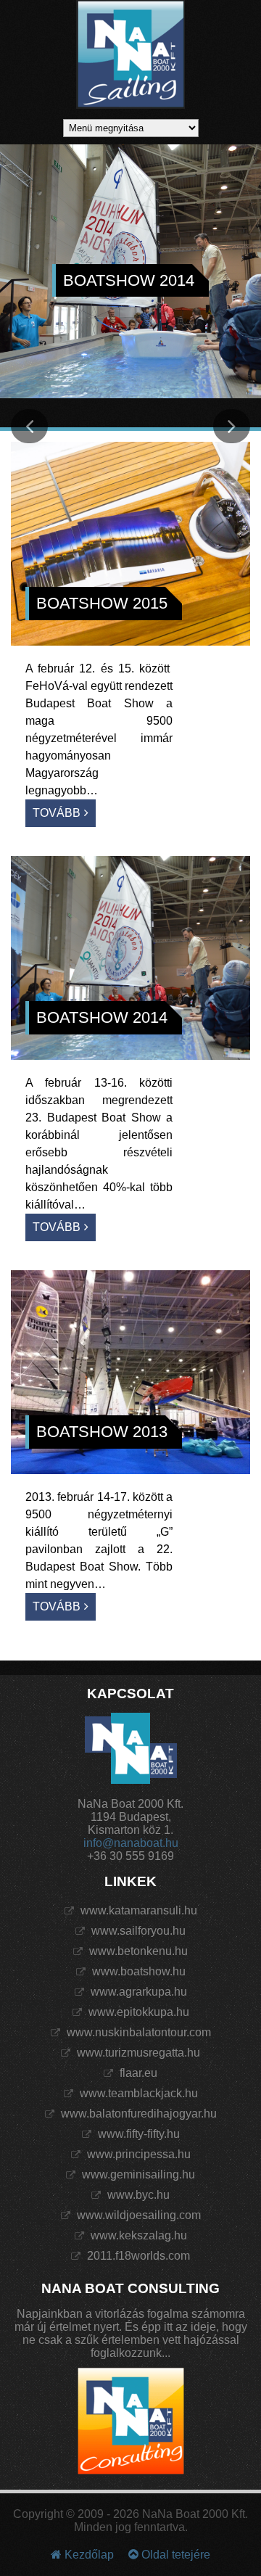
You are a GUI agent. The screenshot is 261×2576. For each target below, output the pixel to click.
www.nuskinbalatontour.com (137, 2032)
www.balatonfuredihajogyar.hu (137, 2114)
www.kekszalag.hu (137, 2235)
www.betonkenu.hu (137, 1951)
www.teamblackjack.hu (137, 2093)
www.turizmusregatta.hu (137, 2053)
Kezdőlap (88, 2555)
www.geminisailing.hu (137, 2174)
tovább (57, 813)
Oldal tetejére (174, 2555)
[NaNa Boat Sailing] (130, 56)
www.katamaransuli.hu (137, 1910)
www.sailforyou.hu (137, 1931)
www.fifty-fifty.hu (137, 2134)
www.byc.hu (137, 2195)
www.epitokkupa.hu (137, 2012)
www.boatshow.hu (137, 1971)
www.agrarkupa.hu (137, 1992)
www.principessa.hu (137, 2154)
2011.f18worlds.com (137, 2256)
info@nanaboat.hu (131, 1843)
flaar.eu (137, 2073)
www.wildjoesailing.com (137, 2215)
